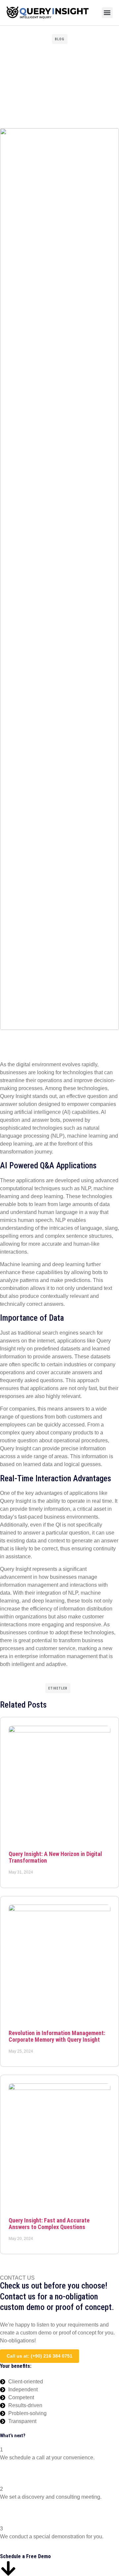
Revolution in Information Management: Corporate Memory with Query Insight (57, 2036)
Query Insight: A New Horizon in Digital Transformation (55, 1857)
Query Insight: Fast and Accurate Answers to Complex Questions (49, 2224)
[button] (107, 13)
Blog (60, 39)
